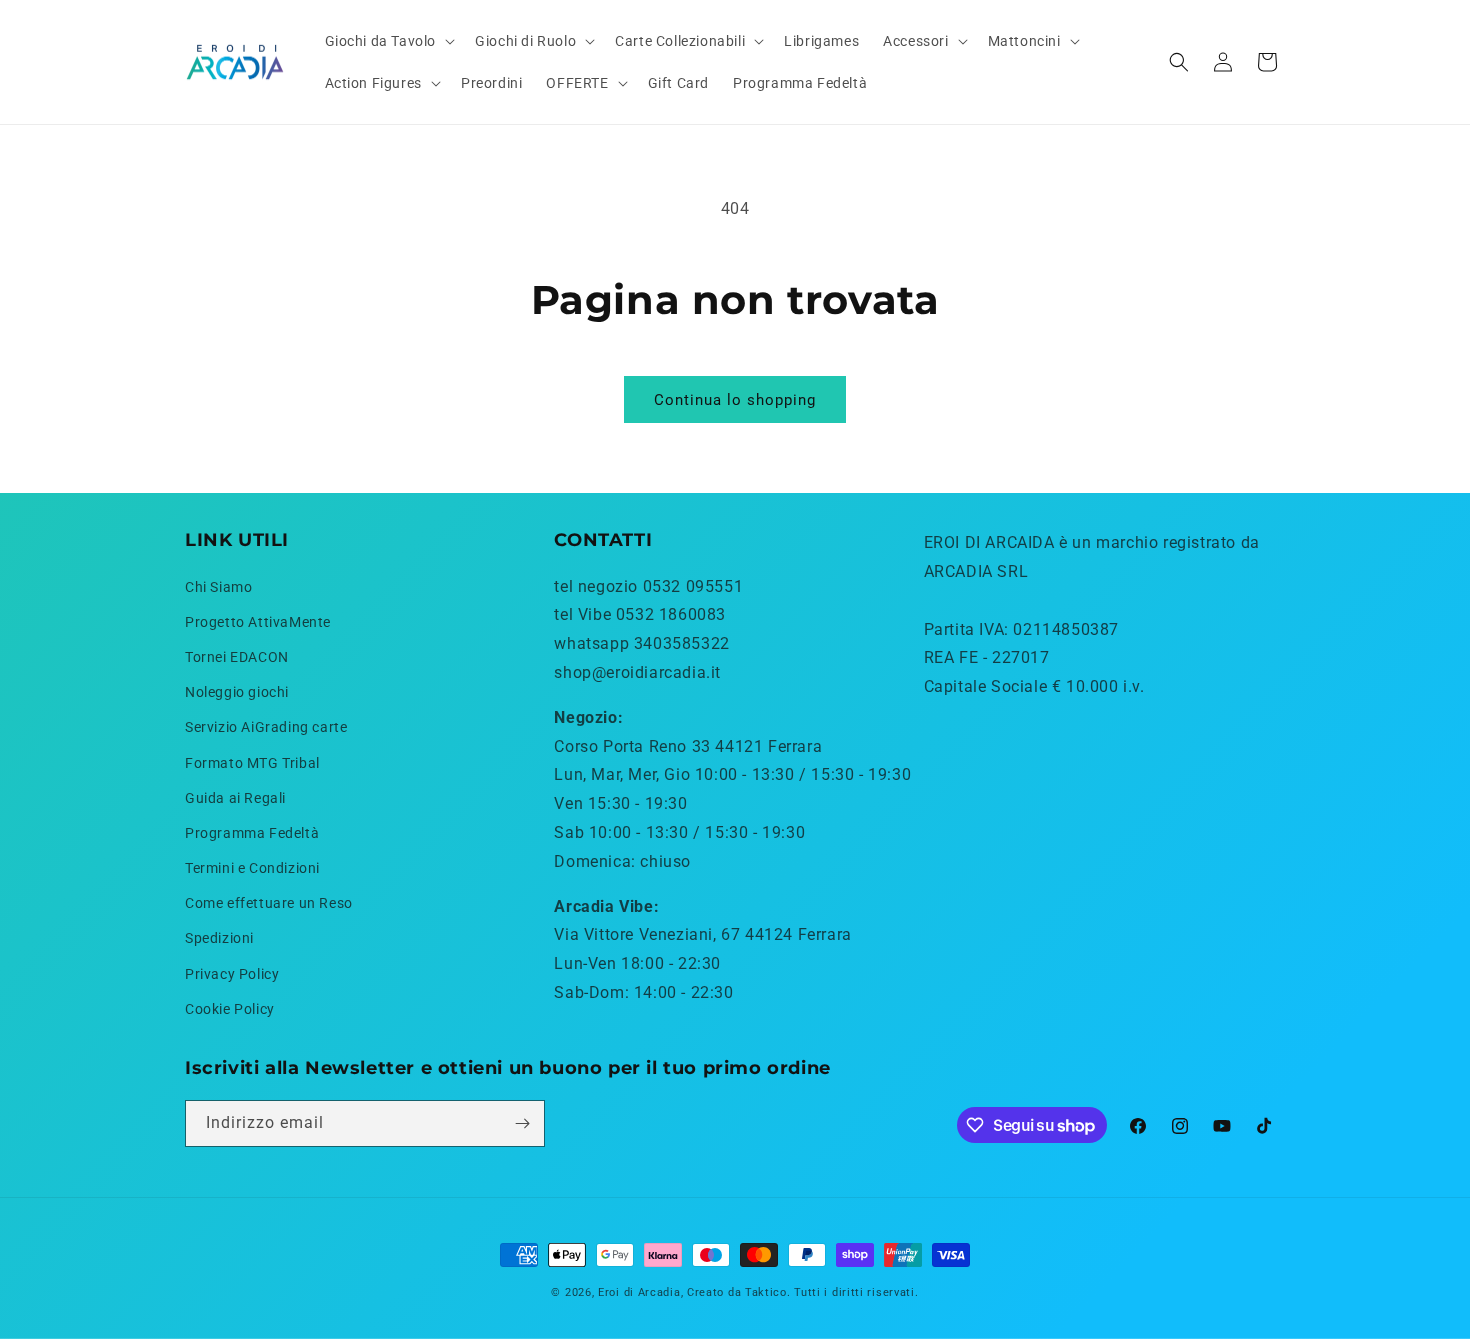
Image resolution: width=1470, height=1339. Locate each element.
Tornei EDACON (237, 657)
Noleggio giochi (237, 692)
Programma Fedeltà (252, 833)
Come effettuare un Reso (269, 903)
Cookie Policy (230, 1009)
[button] (388, 41)
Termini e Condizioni (252, 868)
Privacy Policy (232, 974)
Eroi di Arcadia (639, 1292)
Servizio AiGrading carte (266, 727)
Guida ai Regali (235, 798)
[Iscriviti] (522, 1123)
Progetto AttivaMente (258, 622)
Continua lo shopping (735, 400)
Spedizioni (219, 938)
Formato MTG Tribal (252, 763)
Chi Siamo (218, 587)
